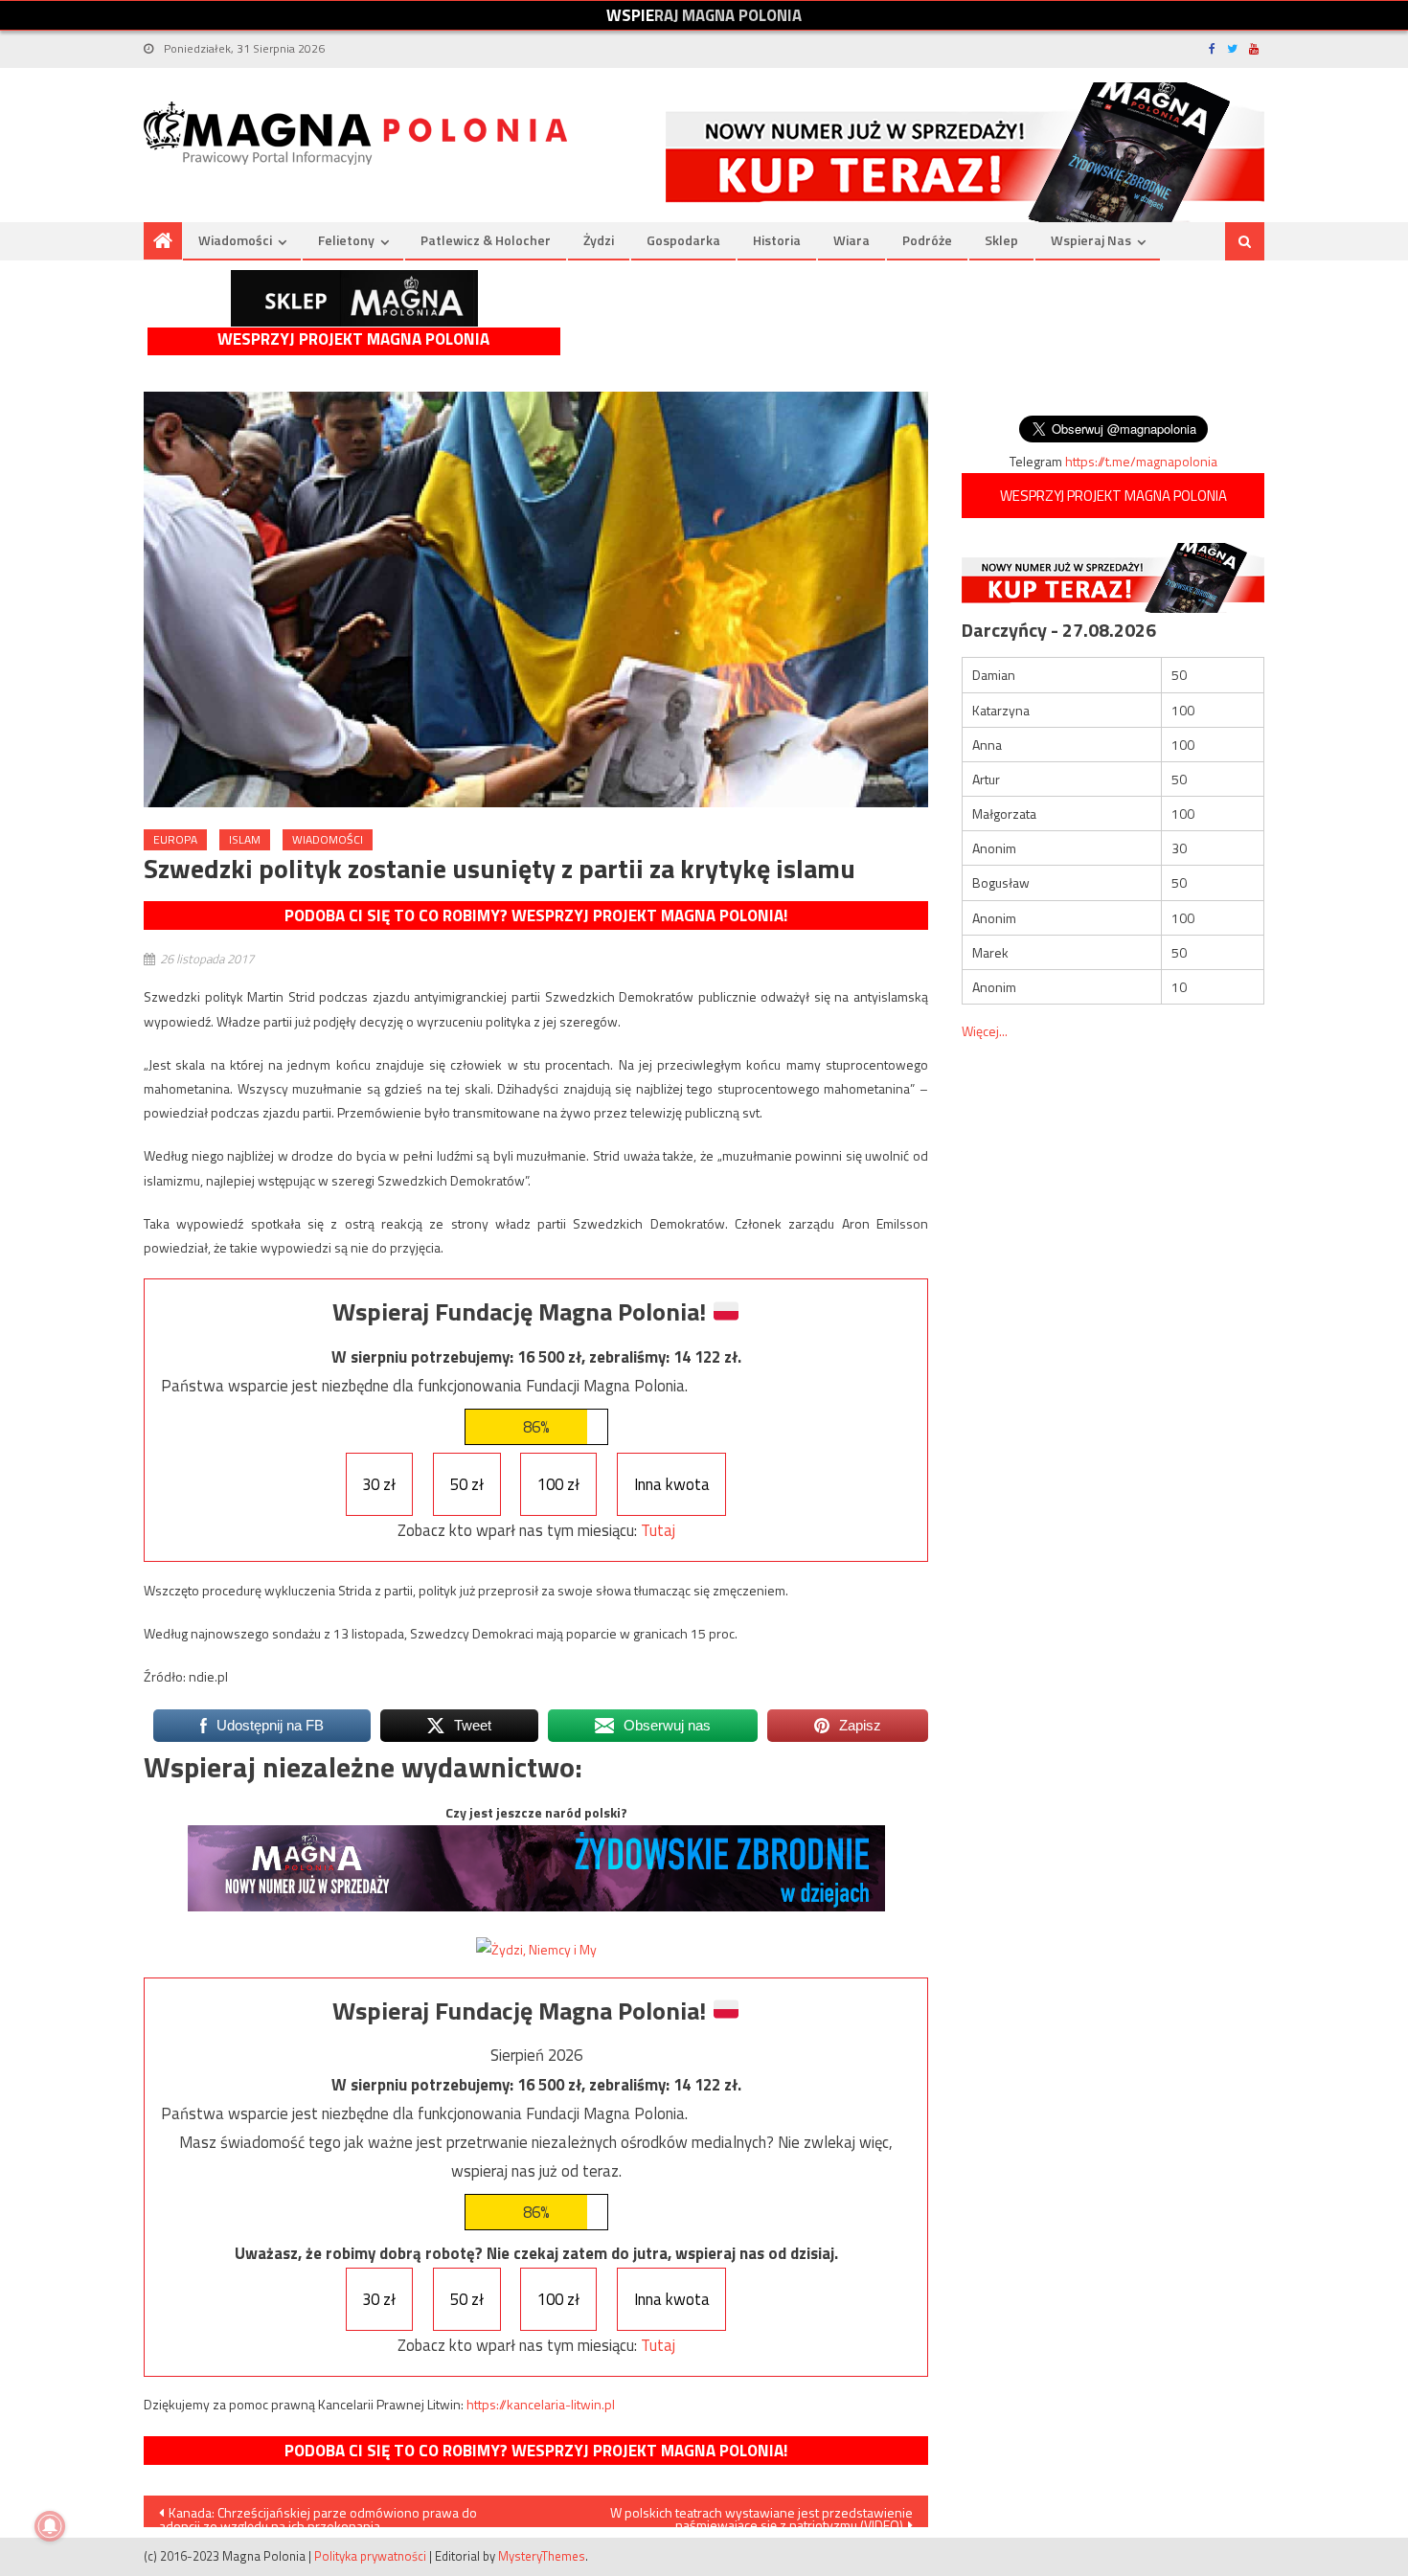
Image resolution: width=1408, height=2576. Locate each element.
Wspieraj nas (1091, 240)
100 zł (558, 1484)
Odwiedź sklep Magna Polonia (354, 298)
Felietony (346, 240)
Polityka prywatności (370, 2556)
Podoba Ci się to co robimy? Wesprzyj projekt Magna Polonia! (536, 915)
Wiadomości (235, 240)
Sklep (1001, 240)
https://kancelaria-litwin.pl (541, 2404)
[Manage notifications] (50, 2526)
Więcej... (985, 1031)
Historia (777, 240)
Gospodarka (683, 240)
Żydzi (599, 240)
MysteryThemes (542, 2556)
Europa (175, 839)
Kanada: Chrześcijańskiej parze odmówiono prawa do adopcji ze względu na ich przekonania (318, 2515)
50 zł (467, 1484)
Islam (245, 839)
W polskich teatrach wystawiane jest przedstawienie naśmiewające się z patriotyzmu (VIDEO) (761, 2515)
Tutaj (658, 1530)
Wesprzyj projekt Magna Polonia (353, 339)
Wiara (852, 240)
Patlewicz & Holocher (486, 240)
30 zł (379, 1484)
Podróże (927, 240)
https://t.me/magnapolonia (1141, 461)
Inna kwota (672, 1484)
